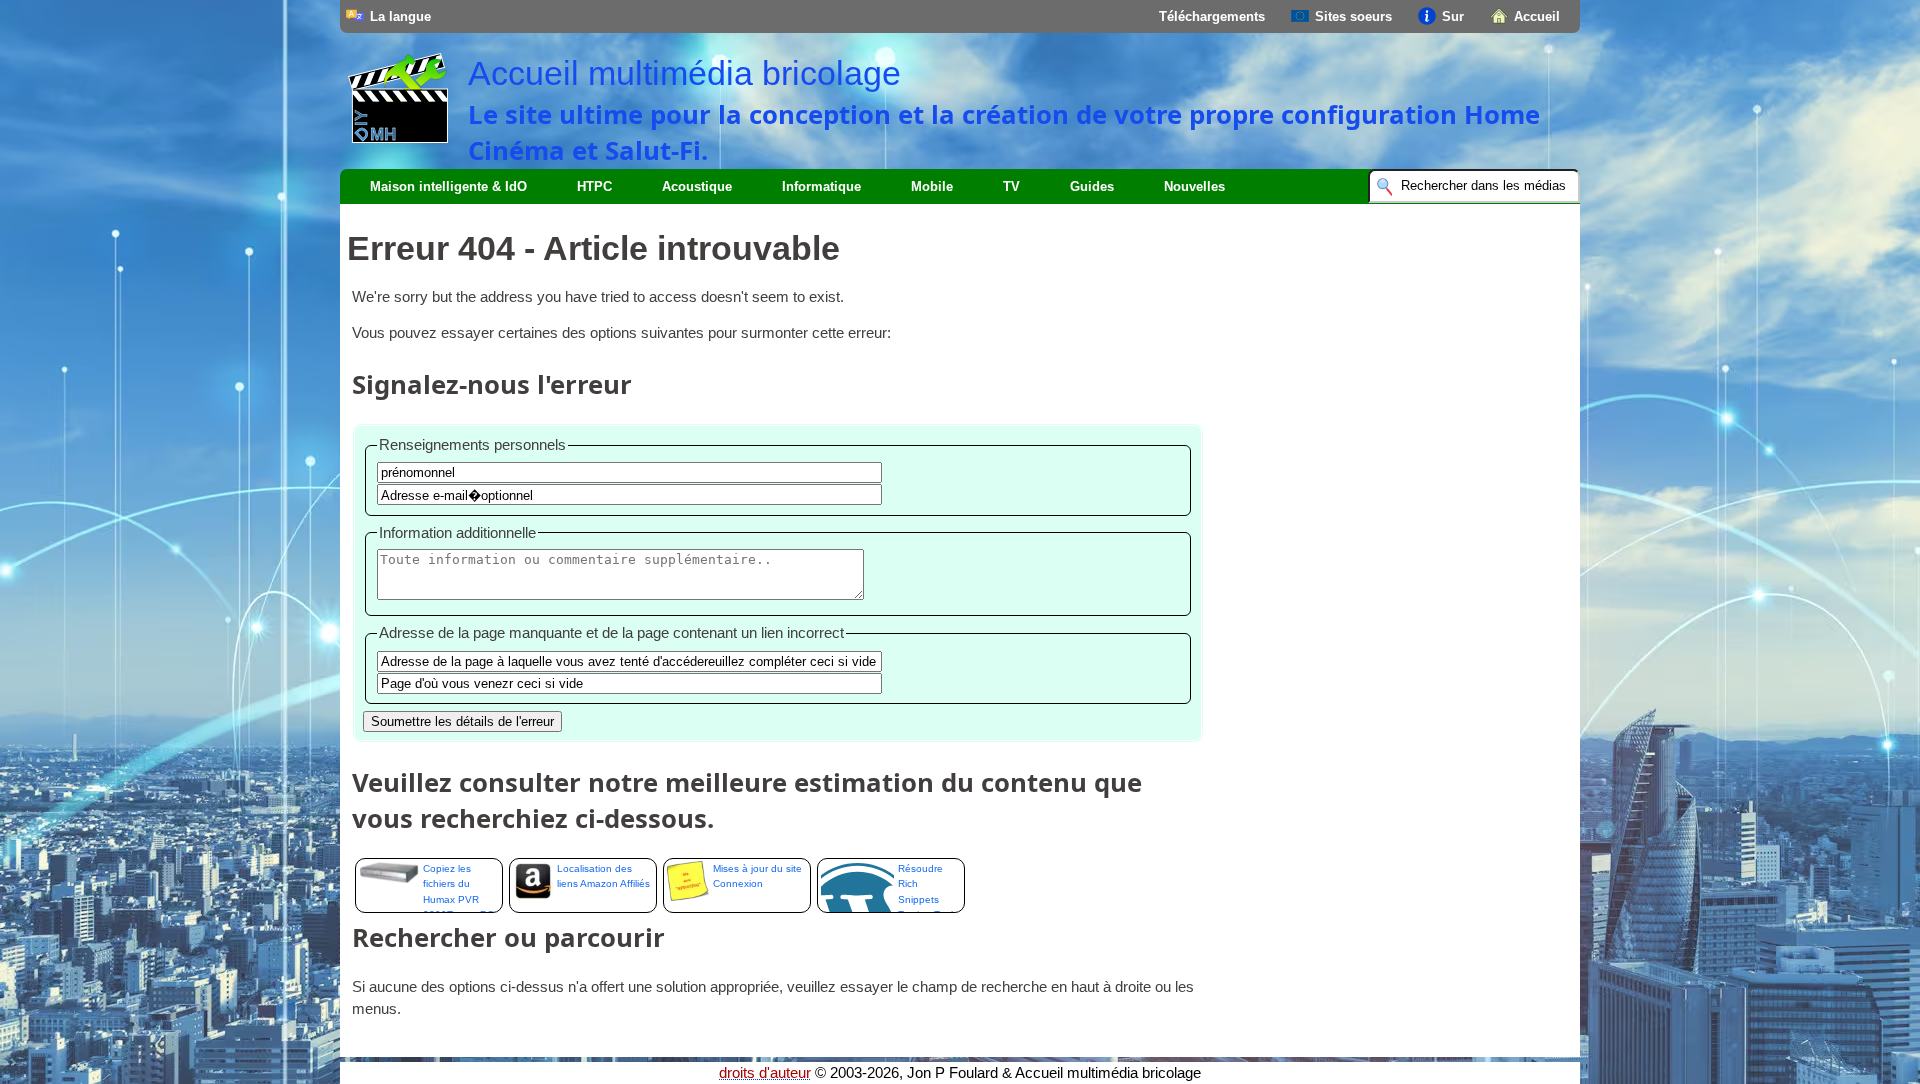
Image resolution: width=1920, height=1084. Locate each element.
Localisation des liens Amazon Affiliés (603, 876)
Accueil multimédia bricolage (684, 73)
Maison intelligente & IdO (448, 186)
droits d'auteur (765, 1073)
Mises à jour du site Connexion (757, 876)
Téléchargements (1212, 16)
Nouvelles (1194, 186)
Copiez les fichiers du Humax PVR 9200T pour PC (458, 888)
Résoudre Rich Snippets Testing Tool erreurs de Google (925, 888)
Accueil (1537, 16)
